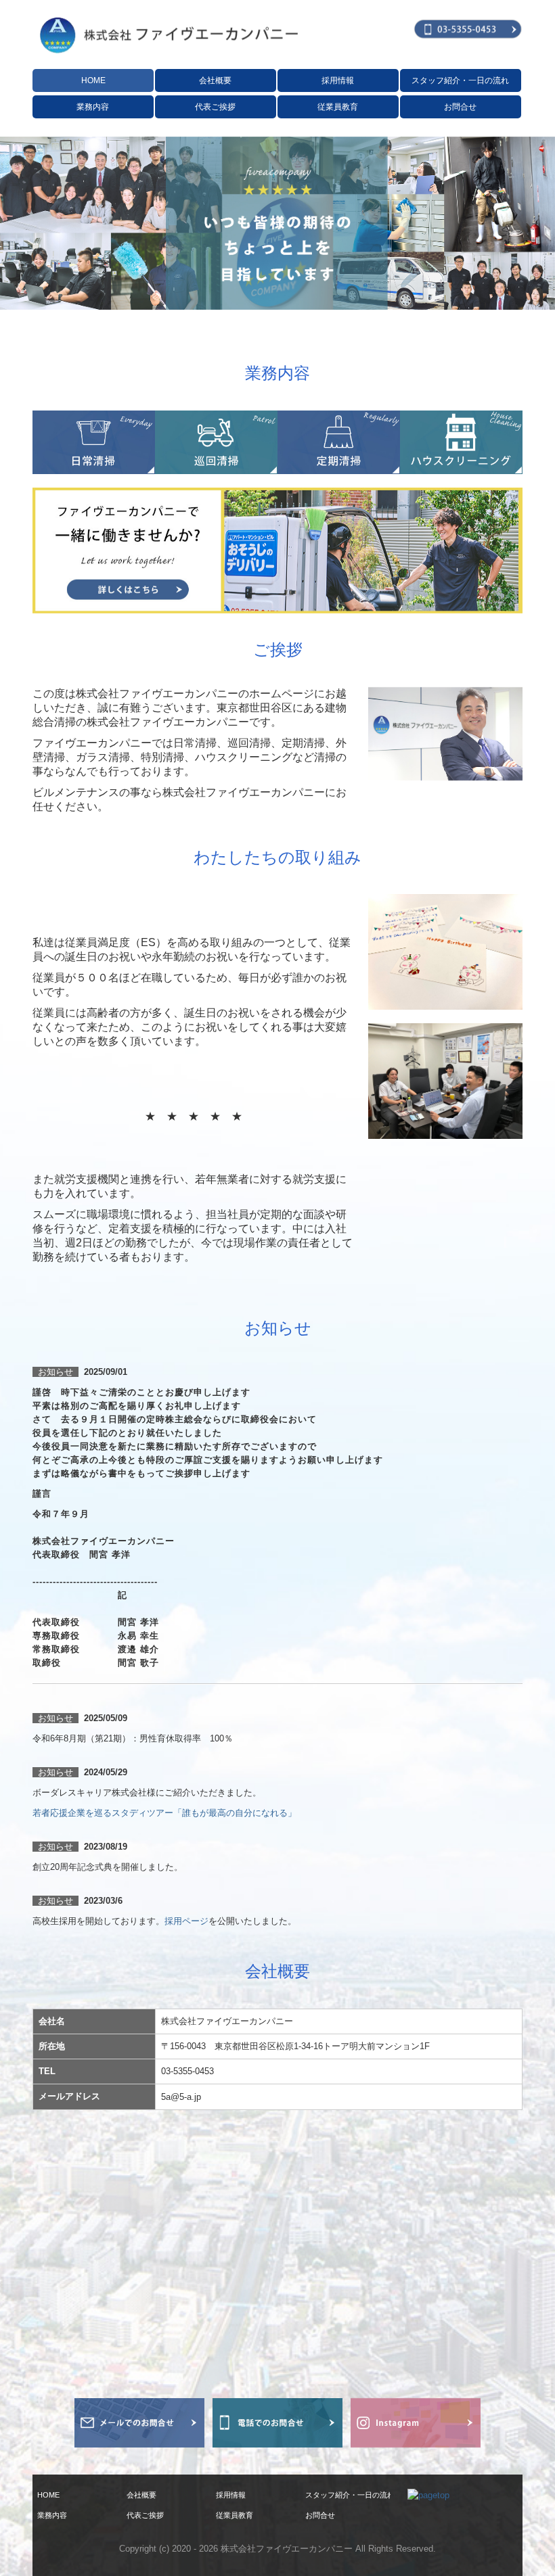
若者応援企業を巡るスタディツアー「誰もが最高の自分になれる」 (164, 1813)
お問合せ (460, 107)
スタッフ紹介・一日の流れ (460, 80)
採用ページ (186, 1921)
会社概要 (215, 80)
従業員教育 (338, 107)
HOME (93, 80)
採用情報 (338, 80)
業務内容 (93, 107)
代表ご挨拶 (215, 107)
